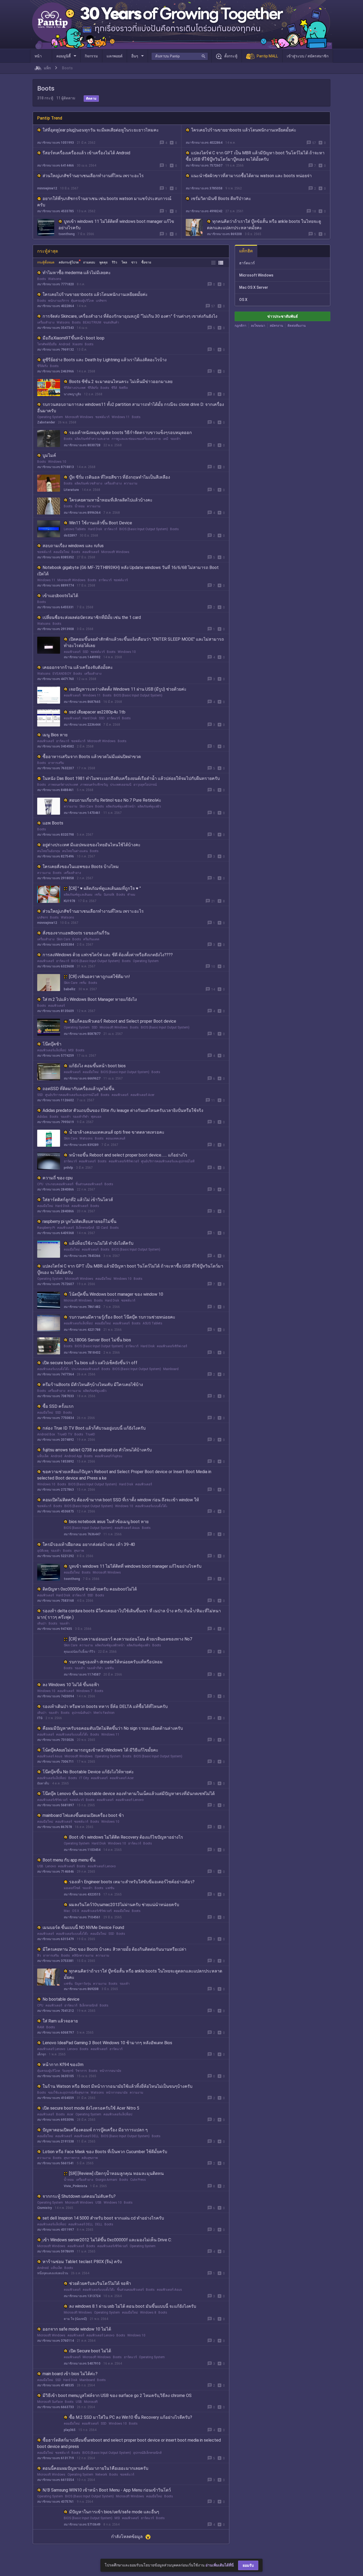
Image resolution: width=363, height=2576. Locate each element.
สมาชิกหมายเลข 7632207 (56, 768)
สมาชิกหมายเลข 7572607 (204, 165)
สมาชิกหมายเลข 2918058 (56, 878)
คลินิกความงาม (83, 1956)
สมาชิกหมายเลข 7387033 (56, 1396)
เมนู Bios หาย (55, 735)
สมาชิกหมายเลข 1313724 (82, 2296)
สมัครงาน (276, 326)
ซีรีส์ (114, 388)
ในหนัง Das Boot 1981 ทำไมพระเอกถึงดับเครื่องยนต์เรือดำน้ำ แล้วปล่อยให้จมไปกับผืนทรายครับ (131, 778)
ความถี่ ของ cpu (58, 1178)
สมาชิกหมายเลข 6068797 (56, 2033)
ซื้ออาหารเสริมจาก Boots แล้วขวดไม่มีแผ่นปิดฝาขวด (92, 757)
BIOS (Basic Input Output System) (144, 529)
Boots (42, 279)
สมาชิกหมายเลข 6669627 (82, 1078)
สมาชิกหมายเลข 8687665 (82, 702)
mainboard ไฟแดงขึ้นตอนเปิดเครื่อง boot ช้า (83, 1815)
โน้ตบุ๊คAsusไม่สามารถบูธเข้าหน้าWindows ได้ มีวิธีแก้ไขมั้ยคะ (100, 1750)
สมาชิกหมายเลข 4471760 (56, 679)
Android (64, 344)
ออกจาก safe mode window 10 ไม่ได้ (77, 2329)
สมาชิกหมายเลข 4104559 (56, 2098)
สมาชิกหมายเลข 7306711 (56, 1762)
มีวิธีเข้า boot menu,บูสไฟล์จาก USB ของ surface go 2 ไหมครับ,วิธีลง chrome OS (117, 2396)
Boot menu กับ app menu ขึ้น (69, 1860)
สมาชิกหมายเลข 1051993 (56, 143)
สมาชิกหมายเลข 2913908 (56, 629)
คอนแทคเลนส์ (115, 1138)
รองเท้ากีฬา (81, 1117)
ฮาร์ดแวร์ (111, 529)
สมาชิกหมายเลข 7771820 (56, 284)
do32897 (70, 535)
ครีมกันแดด (91, 939)
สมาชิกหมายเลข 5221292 (56, 1556)
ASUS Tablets (153, 1323)
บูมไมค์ (49, 455)
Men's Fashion (104, 1713)
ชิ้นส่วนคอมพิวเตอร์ (89, 1184)
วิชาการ (81, 2071)
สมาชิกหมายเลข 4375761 (56, 2502)
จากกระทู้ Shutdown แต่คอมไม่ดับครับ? (79, 2196)
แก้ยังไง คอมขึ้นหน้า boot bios (97, 1066)
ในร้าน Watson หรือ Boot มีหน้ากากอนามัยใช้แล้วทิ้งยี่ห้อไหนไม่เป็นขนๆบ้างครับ (117, 2086)
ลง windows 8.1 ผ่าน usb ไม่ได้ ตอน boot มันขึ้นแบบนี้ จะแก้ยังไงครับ (133, 2306)
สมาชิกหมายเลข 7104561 (82, 1917)
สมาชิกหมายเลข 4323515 (82, 1894)
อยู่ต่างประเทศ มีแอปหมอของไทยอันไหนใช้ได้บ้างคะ (92, 845)
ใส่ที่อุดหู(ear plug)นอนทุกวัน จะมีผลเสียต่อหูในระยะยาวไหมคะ (101, 130)
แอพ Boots (53, 823)
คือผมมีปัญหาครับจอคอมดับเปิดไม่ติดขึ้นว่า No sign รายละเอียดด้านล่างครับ (113, 1728)
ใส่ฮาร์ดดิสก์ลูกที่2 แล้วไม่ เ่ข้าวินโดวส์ (78, 1200)
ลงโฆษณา (258, 326)
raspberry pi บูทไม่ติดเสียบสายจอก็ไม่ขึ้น (79, 1221)
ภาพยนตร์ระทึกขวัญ (94, 785)
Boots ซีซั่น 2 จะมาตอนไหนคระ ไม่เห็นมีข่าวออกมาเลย (121, 382)
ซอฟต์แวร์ (102, 417)
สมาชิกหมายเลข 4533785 (56, 211)
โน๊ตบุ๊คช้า (52, 1044)
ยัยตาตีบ (43, 1783)
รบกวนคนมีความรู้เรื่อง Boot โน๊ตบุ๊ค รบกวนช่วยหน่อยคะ (122, 1317)
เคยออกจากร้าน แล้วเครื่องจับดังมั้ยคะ (78, 667)
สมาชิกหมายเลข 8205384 (56, 945)
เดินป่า (42, 1623)
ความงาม (131, 483)
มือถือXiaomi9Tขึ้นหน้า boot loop (73, 338)
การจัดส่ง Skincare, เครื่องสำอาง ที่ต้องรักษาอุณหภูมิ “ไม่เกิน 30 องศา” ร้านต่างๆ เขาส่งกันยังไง (130, 316)
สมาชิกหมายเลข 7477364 (56, 1374)
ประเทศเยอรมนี (121, 785)
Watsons (55, 279)
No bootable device (61, 1999)
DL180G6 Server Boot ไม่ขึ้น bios (100, 1340)
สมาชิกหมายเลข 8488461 (56, 790)
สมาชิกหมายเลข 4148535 (56, 2385)
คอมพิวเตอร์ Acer (142, 1095)
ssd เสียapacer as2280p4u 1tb (97, 712)
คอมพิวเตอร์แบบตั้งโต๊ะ (53, 1369)
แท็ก (47, 68)
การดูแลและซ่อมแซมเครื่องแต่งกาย (136, 439)
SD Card (102, 1228)
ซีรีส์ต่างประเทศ (75, 388)
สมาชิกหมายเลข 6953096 (56, 2120)
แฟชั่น (109, 1668)
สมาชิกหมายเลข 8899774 (56, 585)
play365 (70, 2430)
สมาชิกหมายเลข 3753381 (56, 1961)
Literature (71, 490)
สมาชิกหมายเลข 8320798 (56, 835)
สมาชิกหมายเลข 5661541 (56, 2163)
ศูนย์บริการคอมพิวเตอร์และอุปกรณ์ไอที (72, 1095)
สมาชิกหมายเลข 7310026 (56, 1740)
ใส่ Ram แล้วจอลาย (60, 2021)
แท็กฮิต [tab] (246, 251)
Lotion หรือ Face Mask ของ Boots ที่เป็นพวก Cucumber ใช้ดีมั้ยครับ (105, 2152)
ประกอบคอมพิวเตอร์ (59, 1184)
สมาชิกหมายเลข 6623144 (82, 2547)
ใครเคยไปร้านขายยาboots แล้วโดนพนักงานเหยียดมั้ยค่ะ (244, 130)
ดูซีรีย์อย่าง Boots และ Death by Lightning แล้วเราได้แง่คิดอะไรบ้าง (105, 360)
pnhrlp (68, 1168)
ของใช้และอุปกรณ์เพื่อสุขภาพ (68, 2093)
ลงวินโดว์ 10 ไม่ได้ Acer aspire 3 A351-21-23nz (113, 2535)
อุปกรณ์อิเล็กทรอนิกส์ (147, 2453)
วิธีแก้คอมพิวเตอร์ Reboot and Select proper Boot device (123, 1021)
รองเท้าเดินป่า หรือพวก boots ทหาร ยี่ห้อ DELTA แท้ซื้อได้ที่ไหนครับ (105, 1706)
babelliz (70, 989)
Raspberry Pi (46, 1228)
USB (40, 1866)
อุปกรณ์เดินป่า (82, 1713)
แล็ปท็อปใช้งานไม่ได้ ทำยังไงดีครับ (101, 1243)
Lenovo (51, 1866)
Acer (70, 2114)
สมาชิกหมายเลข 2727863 (56, 1490)
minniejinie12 (47, 188)
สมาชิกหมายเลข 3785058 (204, 188)
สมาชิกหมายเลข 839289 (81, 1145)
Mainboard (171, 1369)
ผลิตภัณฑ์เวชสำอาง (88, 483)
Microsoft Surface (50, 2402)
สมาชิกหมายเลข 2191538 (56, 2141)
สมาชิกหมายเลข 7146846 (56, 1872)
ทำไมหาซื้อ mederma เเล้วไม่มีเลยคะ (77, 273)
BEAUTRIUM (92, 322)
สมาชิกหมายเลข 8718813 (56, 467)
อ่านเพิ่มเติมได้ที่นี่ (220, 2565)
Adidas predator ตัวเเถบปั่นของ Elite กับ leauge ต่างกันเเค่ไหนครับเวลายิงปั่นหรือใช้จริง (123, 1110)
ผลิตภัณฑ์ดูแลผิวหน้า (121, 806)
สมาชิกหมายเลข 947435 (55, 1629)
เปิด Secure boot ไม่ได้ (90, 2351)
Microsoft (91, 2402)
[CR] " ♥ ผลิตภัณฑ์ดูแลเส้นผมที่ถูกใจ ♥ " (105, 888)
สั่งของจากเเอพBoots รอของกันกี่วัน (76, 933)
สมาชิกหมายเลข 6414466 (56, 165)
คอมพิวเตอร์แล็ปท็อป (52, 1050)
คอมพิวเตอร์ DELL (86, 2136)
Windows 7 (84, 1691)
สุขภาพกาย (72, 2158)
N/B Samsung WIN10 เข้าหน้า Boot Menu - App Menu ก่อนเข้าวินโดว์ (107, 2490)
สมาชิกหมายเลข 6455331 (56, 607)
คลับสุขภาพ (90, 2158)
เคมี (166, 439)
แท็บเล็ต (43, 1456)
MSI (71, 1050)
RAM (41, 2027)
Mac (67, 1911)
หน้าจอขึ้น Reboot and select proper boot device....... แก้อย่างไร (128, 1155)
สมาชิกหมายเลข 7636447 (82, 1534)
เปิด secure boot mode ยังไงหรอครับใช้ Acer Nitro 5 (91, 2108)
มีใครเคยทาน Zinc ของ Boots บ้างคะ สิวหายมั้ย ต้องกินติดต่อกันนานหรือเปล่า (114, 1949)
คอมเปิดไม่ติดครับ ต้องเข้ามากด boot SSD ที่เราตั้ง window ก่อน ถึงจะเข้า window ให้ (121, 1500)
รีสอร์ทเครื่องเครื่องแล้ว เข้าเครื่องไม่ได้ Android (86, 153)
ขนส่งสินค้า (111, 322)
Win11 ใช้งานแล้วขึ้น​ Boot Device (101, 523)
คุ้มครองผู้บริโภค (82, 301)
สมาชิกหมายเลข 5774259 (56, 1056)
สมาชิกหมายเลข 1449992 (82, 657)
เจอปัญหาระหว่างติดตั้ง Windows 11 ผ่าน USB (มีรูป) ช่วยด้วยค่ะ (128, 689)
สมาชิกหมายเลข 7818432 (82, 1353)
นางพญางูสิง (72, 394)
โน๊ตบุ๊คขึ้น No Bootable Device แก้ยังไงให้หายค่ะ (88, 1772)
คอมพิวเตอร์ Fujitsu (109, 1456)
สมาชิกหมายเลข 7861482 (82, 1307)
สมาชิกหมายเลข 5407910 (82, 2364)
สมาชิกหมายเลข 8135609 (56, 1011)
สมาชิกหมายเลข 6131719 (56, 2458)
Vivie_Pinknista (75, 2186)
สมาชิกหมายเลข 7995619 (56, 1122)
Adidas (42, 1117)
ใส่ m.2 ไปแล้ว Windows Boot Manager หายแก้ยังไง (90, 999)
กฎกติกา (240, 326)
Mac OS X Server (254, 287)
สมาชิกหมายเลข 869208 (224, 234)
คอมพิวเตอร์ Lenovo (130, 1800)
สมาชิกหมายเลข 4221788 (82, 1330)
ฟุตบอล (96, 1117)
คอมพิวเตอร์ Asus (127, 1528)
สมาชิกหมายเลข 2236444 (82, 725)
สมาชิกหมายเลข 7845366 (82, 1256)
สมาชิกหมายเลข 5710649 (82, 2524)
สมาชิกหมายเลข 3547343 (56, 328)
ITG (40, 1718)
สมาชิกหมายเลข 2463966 (56, 371)
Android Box (46, 1434)
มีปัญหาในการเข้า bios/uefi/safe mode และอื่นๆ (114, 2512)
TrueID (90, 1434)
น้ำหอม (80, 506)
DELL (99, 2224)
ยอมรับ (248, 2565)
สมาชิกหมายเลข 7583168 (56, 1601)
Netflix (123, 388)
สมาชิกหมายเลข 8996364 (82, 513)
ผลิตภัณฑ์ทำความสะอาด (92, 439)
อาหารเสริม (56, 763)
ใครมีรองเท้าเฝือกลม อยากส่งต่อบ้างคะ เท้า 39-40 (89, 1544)
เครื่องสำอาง (46, 322)
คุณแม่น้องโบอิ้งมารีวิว (79, 1652)
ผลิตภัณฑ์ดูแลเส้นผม (78, 895)
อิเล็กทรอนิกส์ (85, 1228)
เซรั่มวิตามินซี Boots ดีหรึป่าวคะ (221, 199)
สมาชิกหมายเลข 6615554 (56, 2480)
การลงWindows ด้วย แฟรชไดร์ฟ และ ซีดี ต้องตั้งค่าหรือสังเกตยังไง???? (108, 955)
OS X (76, 1911)
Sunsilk (109, 895)
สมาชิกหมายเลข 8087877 (82, 1034)
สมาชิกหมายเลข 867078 (55, 1827)
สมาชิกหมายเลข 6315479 (56, 1939)
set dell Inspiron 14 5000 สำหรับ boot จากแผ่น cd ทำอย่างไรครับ (103, 2218)
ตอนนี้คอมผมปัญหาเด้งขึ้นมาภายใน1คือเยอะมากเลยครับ (95, 2468)
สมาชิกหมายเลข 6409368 (56, 1233)
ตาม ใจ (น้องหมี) (75, 2319)
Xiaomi (77, 344)
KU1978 (69, 901)
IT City (84, 1778)
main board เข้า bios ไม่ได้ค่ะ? (70, 2374)
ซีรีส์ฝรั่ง (43, 366)
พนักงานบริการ (58, 301)
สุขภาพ (79, 1551)
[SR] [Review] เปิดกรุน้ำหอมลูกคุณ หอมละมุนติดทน (116, 2173)
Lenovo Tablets (75, 529)
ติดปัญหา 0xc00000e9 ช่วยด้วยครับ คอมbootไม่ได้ (90, 1589)
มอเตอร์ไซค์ (72, 1888)
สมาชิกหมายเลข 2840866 (56, 1189)
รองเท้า (175, 439)
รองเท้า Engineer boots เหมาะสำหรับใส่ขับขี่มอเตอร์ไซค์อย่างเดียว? (132, 1882)
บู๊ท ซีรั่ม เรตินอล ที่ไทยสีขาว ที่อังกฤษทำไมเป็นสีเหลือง (120, 477)
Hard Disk (95, 529)
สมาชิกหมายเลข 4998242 (204, 211)
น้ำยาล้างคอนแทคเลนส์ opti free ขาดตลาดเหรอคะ (117, 1132)
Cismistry (45, 2208)
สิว (39, 1956)
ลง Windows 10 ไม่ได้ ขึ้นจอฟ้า (71, 1685)
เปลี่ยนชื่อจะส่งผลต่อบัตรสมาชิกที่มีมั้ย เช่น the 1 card (92, 617)
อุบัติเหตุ (43, 1551)
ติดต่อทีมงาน (297, 326)
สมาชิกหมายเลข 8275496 (56, 856)
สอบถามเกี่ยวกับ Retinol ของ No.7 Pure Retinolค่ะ (115, 800)
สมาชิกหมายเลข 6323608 (56, 966)
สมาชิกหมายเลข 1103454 (82, 1850)
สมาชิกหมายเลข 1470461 (82, 813)
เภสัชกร (101, 301)
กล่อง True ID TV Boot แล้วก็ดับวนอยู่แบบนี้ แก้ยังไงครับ (94, 1428)
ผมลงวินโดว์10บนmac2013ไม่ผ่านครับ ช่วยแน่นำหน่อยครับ (124, 1905)
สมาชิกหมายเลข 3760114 (56, 2341)
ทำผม (131, 895)
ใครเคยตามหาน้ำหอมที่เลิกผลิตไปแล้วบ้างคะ (111, 500)
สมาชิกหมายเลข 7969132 (56, 350)
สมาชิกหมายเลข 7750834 (56, 1418)
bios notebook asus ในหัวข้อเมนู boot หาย (109, 1522)
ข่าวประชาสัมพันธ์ (283, 316)
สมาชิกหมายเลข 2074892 (56, 1440)
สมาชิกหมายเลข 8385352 (56, 557)
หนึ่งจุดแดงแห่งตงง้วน (53, 2273)
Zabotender (46, 422)
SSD (86, 652)
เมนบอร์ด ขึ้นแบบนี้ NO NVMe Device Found (83, 1927)
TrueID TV (65, 1434)
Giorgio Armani (106, 2180)
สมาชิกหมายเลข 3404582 (56, 746)
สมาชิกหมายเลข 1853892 (56, 1461)
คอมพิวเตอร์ (91, 552)
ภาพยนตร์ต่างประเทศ (63, 785)
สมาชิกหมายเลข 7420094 (56, 1696)
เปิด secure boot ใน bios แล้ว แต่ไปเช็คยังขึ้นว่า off (90, 1363)
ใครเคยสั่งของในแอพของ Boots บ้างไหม (81, 867)
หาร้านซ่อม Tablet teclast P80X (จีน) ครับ (82, 2262)
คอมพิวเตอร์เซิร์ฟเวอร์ (124, 1161)
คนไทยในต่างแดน (75, 851)
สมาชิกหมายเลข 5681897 (56, 1805)
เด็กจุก (42, 2054)
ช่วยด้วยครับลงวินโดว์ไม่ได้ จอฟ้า (100, 2283)
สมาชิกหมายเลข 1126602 (56, 1100)
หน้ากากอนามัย (110, 2071)
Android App (73, 1456)
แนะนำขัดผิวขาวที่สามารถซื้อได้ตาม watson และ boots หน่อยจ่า (251, 176)
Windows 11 (121, 417)
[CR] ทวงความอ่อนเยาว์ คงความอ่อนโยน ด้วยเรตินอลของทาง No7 (131, 1639)
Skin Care (86, 806)
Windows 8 (148, 2313)
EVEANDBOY (62, 674)
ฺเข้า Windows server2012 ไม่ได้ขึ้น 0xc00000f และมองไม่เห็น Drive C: (107, 2240)
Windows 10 (57, 462)
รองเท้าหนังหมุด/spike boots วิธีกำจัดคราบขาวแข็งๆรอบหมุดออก (130, 433)
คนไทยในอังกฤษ (49, 851)
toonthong (67, 234)
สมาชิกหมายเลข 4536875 (56, 1511)
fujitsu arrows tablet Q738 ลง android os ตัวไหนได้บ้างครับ (97, 1450)
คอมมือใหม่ (61, 552)
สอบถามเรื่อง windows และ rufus (73, 546)
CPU (40, 1184)
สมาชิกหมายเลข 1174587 (82, 1674)
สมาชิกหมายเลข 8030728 (82, 445)
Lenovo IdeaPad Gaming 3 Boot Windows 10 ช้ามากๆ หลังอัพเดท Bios (107, 2043)
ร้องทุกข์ (68, 2071)
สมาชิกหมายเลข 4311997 (56, 2230)
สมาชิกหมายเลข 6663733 (56, 2407)
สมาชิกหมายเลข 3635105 (56, 2076)
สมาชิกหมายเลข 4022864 (204, 143)
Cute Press (138, 2180)
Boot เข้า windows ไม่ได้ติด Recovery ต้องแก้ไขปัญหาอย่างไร (126, 1837)
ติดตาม (91, 99)
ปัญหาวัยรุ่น (83, 1984)
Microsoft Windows (79, 417)
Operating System (50, 417)
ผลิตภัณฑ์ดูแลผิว (149, 806)
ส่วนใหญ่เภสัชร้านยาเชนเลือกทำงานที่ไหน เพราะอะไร (93, 176)
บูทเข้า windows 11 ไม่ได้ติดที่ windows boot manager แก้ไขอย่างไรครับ (135, 1566)
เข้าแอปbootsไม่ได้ (60, 596)
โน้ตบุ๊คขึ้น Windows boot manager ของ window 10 (116, 1294)
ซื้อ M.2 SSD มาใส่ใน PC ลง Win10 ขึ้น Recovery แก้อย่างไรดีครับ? (131, 2417)
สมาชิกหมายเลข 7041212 (56, 2011)
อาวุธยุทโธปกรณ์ (145, 785)
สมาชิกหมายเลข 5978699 (56, 2251)
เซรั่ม (98, 895)
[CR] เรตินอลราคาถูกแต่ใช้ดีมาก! (100, 977)
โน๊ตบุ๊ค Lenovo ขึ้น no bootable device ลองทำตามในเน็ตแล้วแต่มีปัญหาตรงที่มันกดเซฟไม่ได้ (129, 1794)
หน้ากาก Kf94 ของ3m (63, 2065)
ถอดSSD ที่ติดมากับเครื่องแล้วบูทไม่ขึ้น (78, 1089)
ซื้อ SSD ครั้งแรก (58, 1406)
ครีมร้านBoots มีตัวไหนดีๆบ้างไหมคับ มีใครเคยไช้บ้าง (93, 1385)
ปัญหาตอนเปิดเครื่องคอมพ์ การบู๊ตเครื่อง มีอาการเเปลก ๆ (95, 2130)
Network (101, 2475)
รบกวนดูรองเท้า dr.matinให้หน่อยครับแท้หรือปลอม (116, 1662)
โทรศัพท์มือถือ (47, 344)
